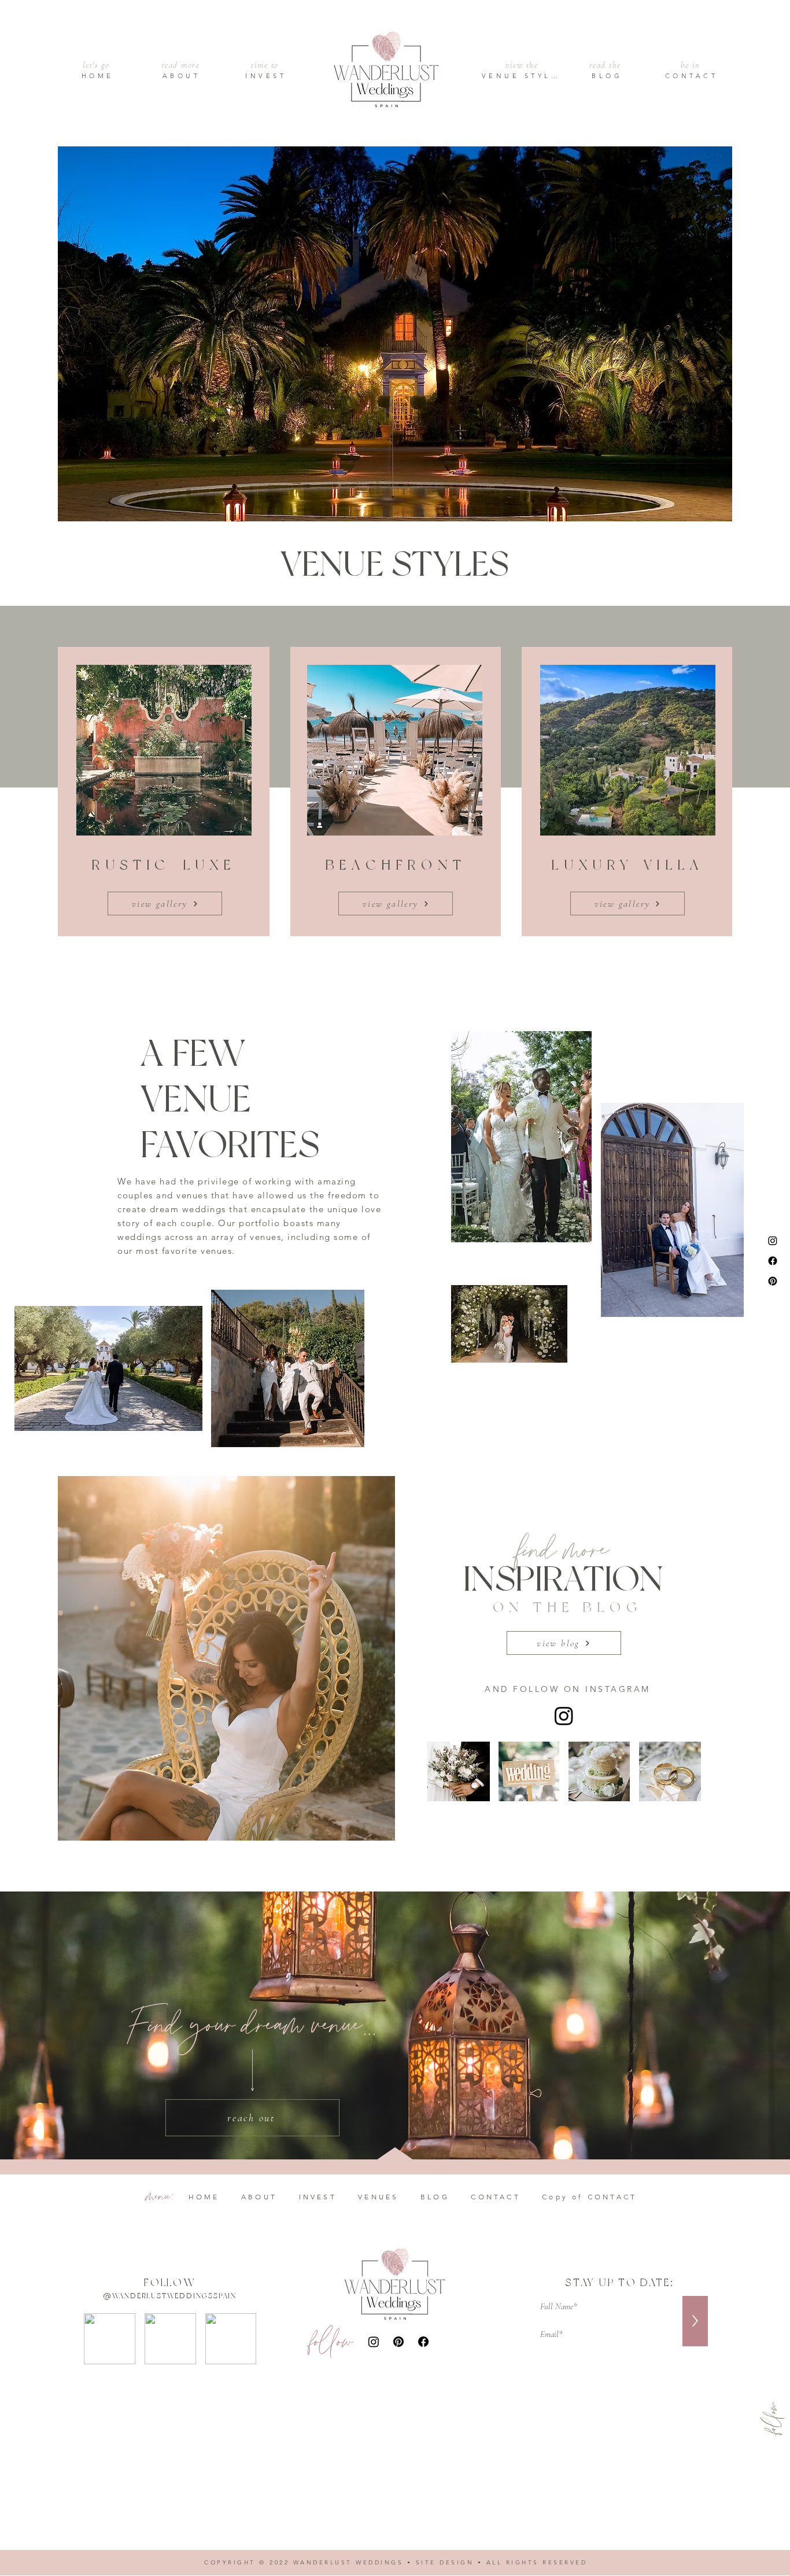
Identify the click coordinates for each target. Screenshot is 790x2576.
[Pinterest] (773, 1281)
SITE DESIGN (445, 2562)
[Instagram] (773, 1241)
